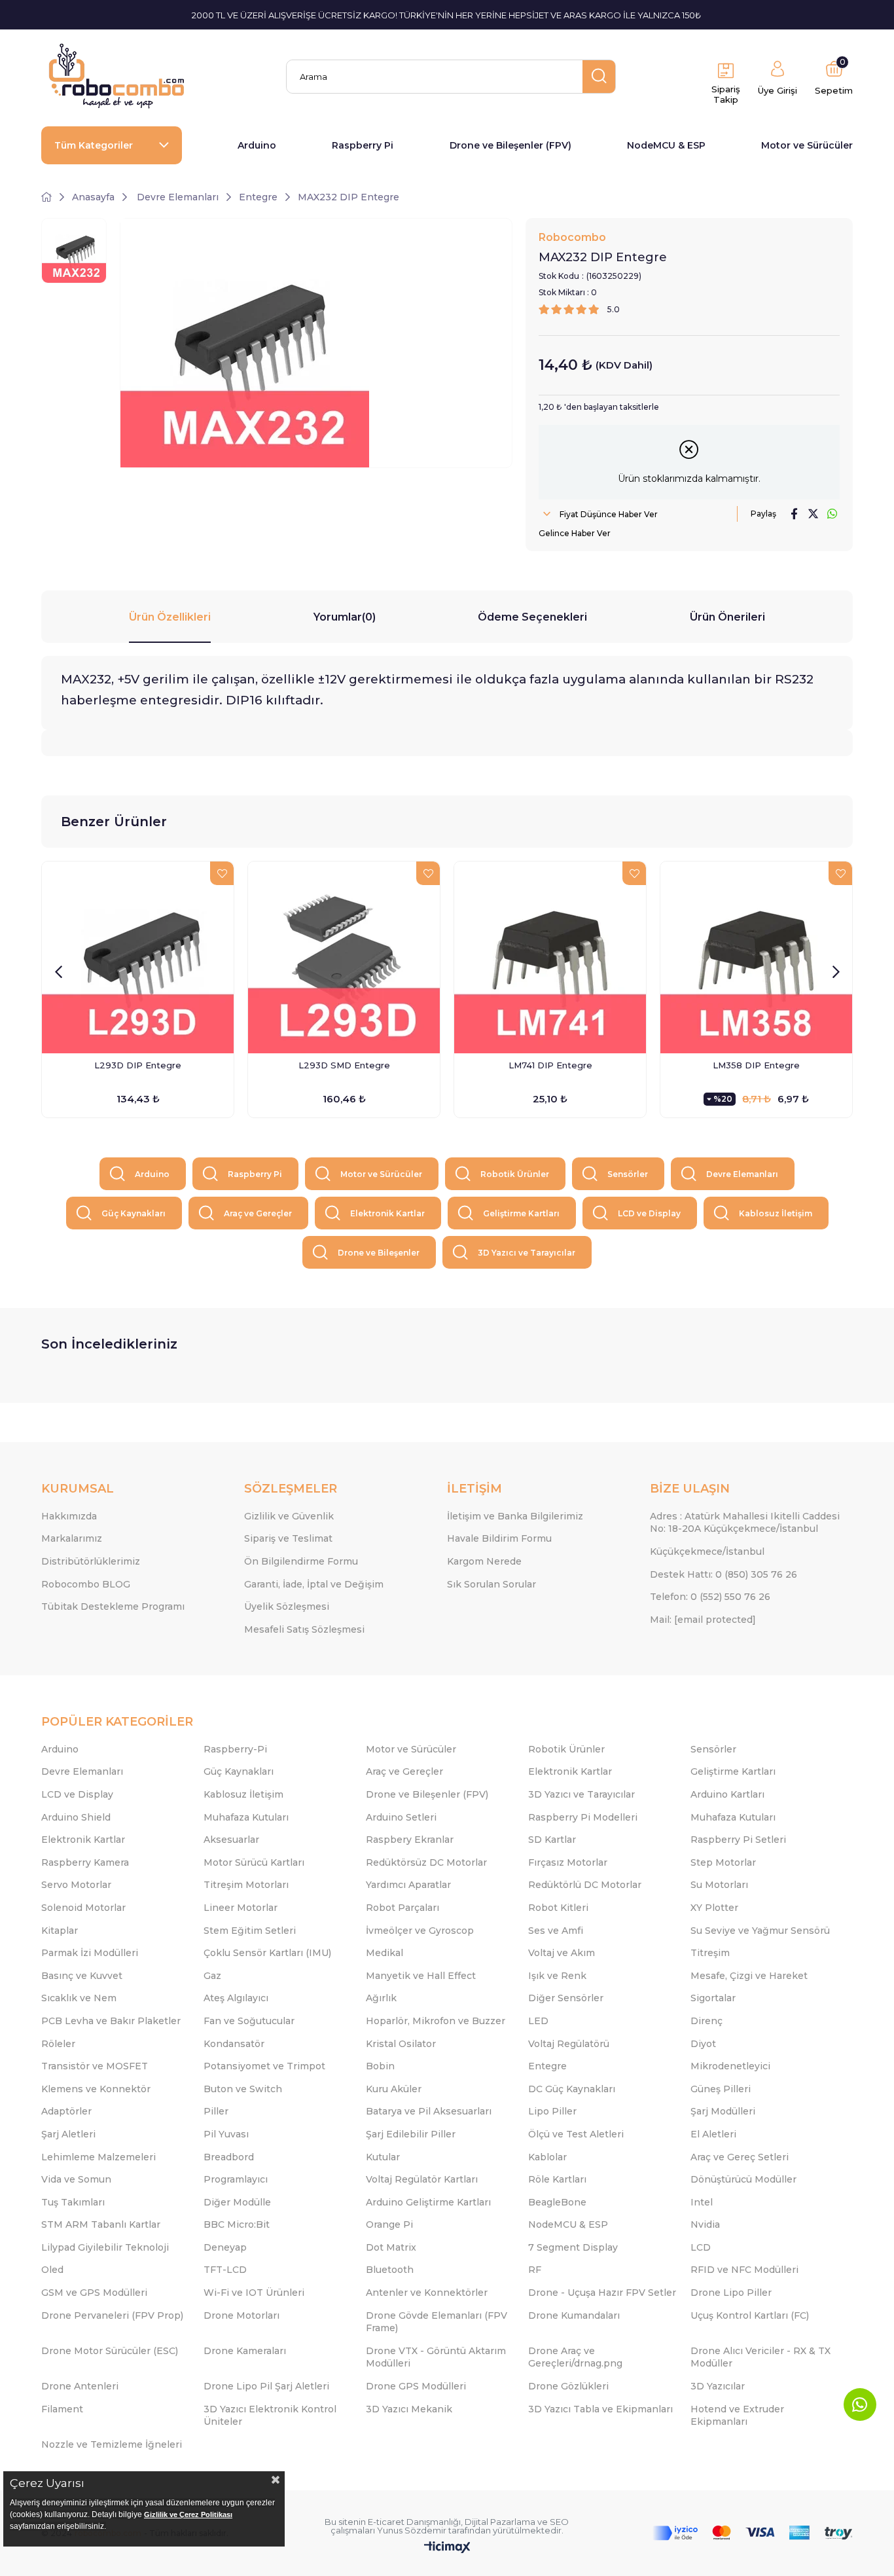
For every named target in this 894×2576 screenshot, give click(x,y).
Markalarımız (72, 1538)
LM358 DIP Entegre (756, 1065)
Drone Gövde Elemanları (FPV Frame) (437, 2322)
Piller (216, 2111)
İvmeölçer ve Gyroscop (420, 1931)
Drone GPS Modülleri (416, 2386)
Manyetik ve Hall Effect (421, 1976)
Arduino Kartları (727, 1794)
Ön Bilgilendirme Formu (301, 1561)
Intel (702, 2202)
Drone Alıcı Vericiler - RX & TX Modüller (760, 2357)
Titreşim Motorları (246, 1885)
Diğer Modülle (237, 2202)
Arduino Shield (76, 1817)
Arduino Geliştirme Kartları (428, 2202)
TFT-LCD (225, 2270)
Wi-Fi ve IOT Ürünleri (254, 2293)
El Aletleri (713, 2134)
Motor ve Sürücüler (807, 145)
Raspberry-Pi (235, 1749)
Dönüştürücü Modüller (743, 2179)
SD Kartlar (552, 1840)
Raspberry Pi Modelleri (583, 1817)
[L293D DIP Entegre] (138, 957)
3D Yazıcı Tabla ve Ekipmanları (600, 2409)
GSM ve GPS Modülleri (94, 2293)
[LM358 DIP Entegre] (756, 957)
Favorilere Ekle (222, 873)
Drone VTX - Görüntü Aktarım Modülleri (436, 2357)
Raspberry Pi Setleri (738, 1840)
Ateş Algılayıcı (236, 1998)
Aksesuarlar (231, 1840)
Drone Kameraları (245, 2351)
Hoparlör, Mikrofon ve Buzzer (436, 2021)
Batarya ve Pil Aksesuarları (429, 2111)
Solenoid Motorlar (83, 1908)
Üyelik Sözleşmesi (287, 1606)
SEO (559, 2522)
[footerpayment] (753, 2533)
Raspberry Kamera (85, 1862)
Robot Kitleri (558, 1908)
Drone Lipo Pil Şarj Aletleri (266, 2386)
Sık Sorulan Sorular (492, 1584)
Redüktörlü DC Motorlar (585, 1885)
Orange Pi (389, 2224)
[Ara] (599, 77)
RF (535, 2270)
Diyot (703, 2044)
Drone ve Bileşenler (379, 1253)
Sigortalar (713, 1998)
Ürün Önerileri (727, 617)
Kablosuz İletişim (776, 1213)
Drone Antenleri (80, 2386)
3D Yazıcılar (718, 2386)
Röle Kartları (557, 2179)
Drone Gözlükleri (568, 2386)
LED (538, 2021)
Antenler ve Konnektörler (427, 2293)
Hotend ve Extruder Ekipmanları (737, 2416)
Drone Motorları (241, 2315)
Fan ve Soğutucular (249, 2021)
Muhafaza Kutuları (246, 1817)
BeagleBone (557, 2202)
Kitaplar (60, 1931)
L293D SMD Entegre (344, 1065)
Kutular (383, 2157)
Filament (62, 2409)
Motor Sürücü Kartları (254, 1862)
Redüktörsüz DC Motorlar (426, 1862)
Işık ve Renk (557, 1976)
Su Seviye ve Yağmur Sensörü (760, 1931)
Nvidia (705, 2224)
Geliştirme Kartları (521, 1213)
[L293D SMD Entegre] (344, 957)
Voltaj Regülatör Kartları (422, 2179)
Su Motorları (719, 1885)
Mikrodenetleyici (730, 2066)
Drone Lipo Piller (731, 2293)
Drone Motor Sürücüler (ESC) (110, 2351)
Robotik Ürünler (515, 1174)
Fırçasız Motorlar (568, 1862)
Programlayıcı (236, 2179)
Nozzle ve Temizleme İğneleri (112, 2444)
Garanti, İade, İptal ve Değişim (314, 1584)
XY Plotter (714, 1908)
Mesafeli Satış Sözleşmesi (304, 1629)
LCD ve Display (649, 1213)
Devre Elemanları (742, 1174)
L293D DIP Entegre (138, 1065)
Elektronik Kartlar (387, 1213)
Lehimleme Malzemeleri (98, 2157)
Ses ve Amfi (556, 1931)
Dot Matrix (391, 2247)
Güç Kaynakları (134, 1213)
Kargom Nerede (484, 1561)
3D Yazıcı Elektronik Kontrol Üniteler (270, 2416)
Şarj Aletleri (68, 2134)
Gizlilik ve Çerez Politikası (188, 2514)
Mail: (703, 1620)
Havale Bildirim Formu (499, 1538)
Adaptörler (66, 2111)
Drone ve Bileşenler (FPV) (510, 145)
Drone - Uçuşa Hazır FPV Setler (602, 2293)
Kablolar (547, 2157)
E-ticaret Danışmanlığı (414, 2522)
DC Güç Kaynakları (572, 2089)
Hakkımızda (69, 1516)
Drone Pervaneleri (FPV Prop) (112, 2315)
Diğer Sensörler (566, 1998)
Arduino (257, 145)
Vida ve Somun (76, 2179)
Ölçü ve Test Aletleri (576, 2134)
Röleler (58, 2044)
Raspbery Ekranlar (410, 1840)
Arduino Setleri (401, 1817)
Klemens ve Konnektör (96, 2089)
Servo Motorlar (76, 1885)
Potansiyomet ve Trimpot (264, 2066)
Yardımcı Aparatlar (408, 1885)
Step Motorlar (723, 1862)
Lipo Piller (552, 2111)
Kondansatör (234, 2044)
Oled (52, 2270)
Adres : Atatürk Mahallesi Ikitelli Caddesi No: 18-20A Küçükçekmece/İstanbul (745, 1523)
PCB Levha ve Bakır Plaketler (111, 2021)
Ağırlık (381, 1998)
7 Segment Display (573, 2247)
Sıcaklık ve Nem (79, 1998)
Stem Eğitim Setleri (250, 1931)
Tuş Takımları (73, 2202)
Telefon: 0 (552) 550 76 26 (710, 1597)
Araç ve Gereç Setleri (740, 2157)
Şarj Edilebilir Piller (411, 2134)
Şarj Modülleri (723, 2111)
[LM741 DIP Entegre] (550, 957)
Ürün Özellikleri (170, 617)
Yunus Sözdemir (412, 2530)
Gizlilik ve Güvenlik (289, 1516)
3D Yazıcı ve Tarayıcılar (527, 1253)
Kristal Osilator (401, 2044)
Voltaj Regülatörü (569, 2044)
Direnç (706, 2021)
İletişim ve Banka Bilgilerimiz (515, 1516)
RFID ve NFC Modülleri (744, 2270)
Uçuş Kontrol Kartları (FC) (750, 2315)
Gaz (212, 1976)
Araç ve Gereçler (258, 1213)
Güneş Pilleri (721, 2089)
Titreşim (710, 1953)
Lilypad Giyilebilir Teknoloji (105, 2247)
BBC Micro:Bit (237, 2224)
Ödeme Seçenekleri (532, 617)
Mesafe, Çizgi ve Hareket (749, 1976)
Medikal (384, 1953)
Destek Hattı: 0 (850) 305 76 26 (724, 1574)
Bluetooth (390, 2270)
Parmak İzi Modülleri (90, 1953)
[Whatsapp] (860, 2404)
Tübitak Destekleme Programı (113, 1606)
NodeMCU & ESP (666, 145)
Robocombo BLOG (86, 1584)
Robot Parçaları (402, 1908)
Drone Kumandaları (574, 2315)
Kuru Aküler (394, 2089)
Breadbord (229, 2157)
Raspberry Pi (363, 145)
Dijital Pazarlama (500, 2522)
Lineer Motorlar (241, 1908)
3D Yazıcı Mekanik (409, 2409)
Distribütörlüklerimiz (91, 1561)
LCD (701, 2247)
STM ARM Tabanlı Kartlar (101, 2224)
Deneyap (225, 2247)
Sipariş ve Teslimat (288, 1538)
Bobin (380, 2066)
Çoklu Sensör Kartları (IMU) (267, 1953)
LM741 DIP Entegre (550, 1065)
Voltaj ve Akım (562, 1953)
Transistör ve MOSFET (95, 2066)
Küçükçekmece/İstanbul (707, 1551)
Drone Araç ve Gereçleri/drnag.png (575, 2357)
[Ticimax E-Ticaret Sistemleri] (447, 2548)
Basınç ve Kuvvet (82, 1976)
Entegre (547, 2066)
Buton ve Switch (243, 2089)
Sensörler (628, 1174)
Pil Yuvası (226, 2134)
